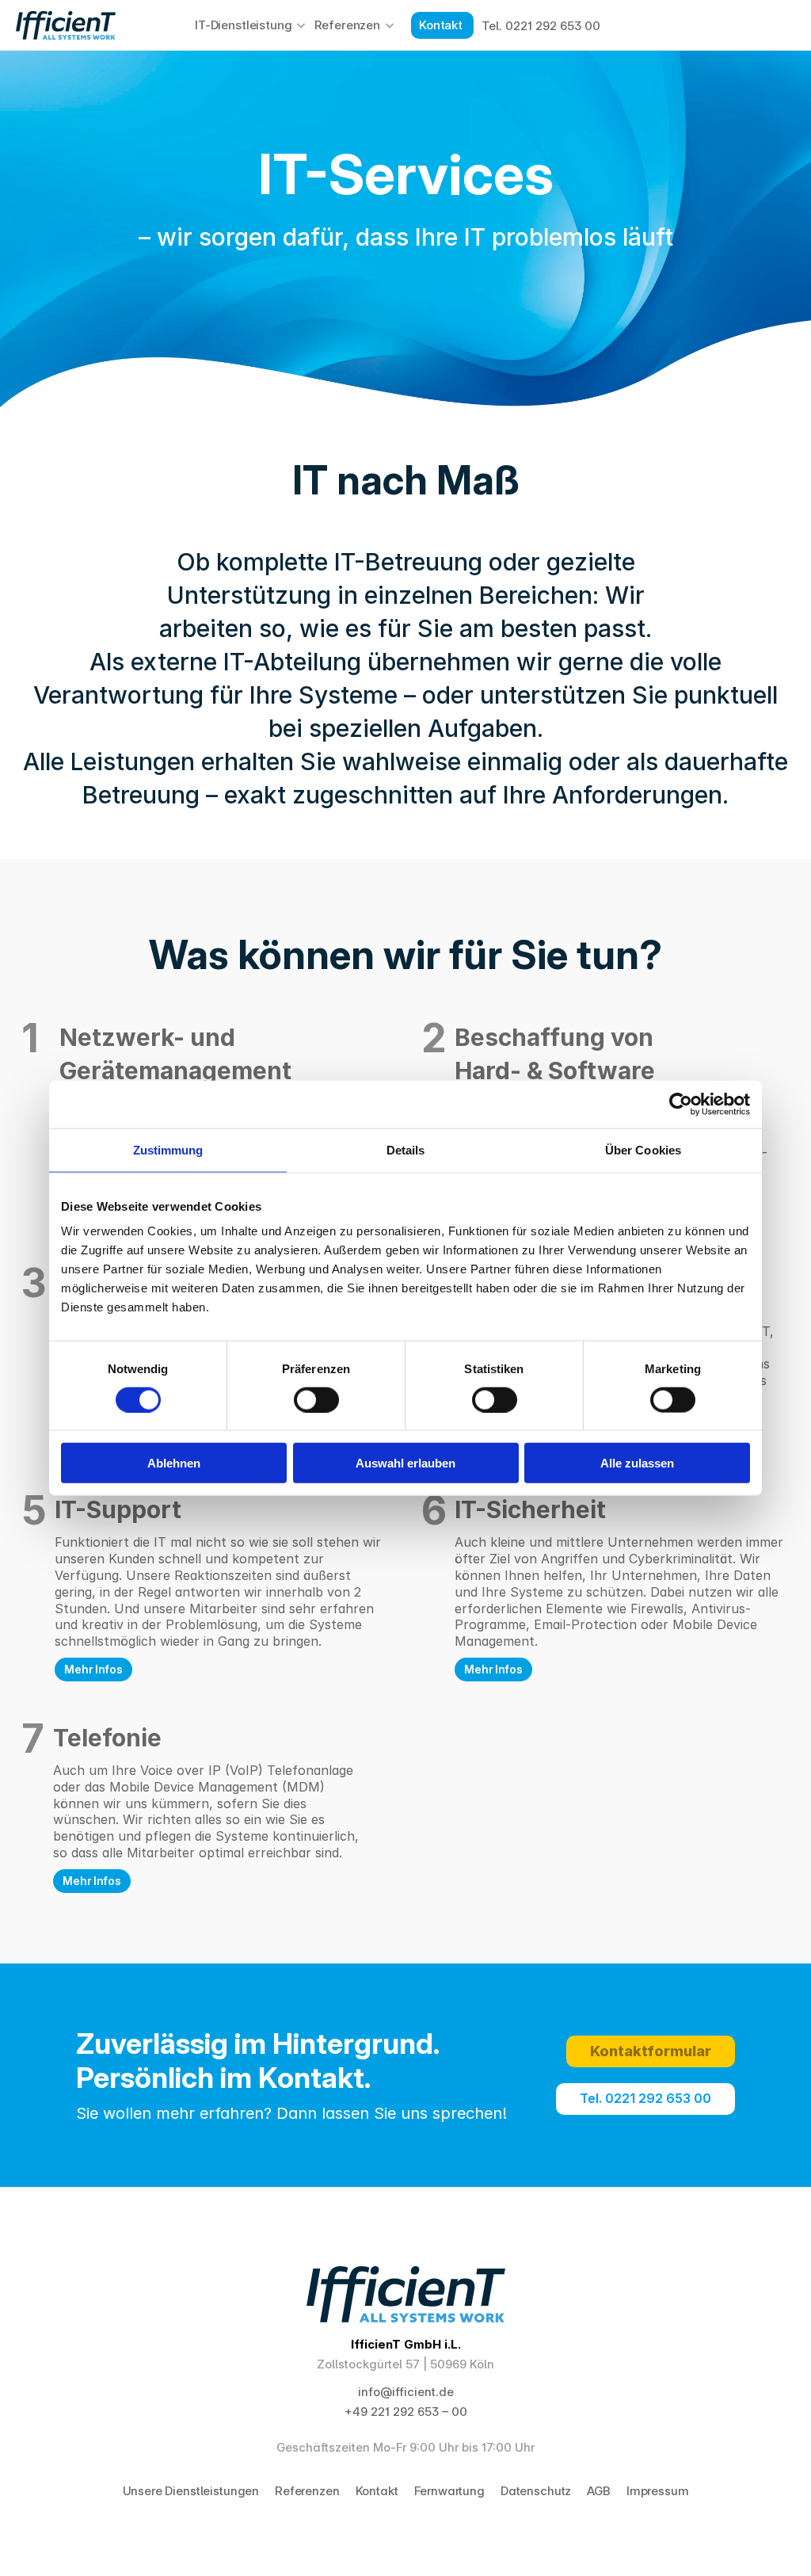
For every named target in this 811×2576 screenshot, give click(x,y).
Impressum (658, 2491)
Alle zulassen (637, 1463)
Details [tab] (406, 1149)
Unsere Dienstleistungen (191, 2491)
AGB (599, 2491)
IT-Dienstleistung (243, 25)
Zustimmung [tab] (168, 1149)
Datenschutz (536, 2491)
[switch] (316, 1399)
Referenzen (347, 25)
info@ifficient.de (406, 2392)
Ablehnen (174, 1463)
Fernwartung (449, 2491)
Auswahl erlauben (405, 1463)
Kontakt (377, 2491)
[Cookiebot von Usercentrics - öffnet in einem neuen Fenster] (681, 1104)
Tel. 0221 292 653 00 (541, 26)
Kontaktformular (651, 2051)
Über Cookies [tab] (643, 1149)
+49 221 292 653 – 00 (406, 2412)
